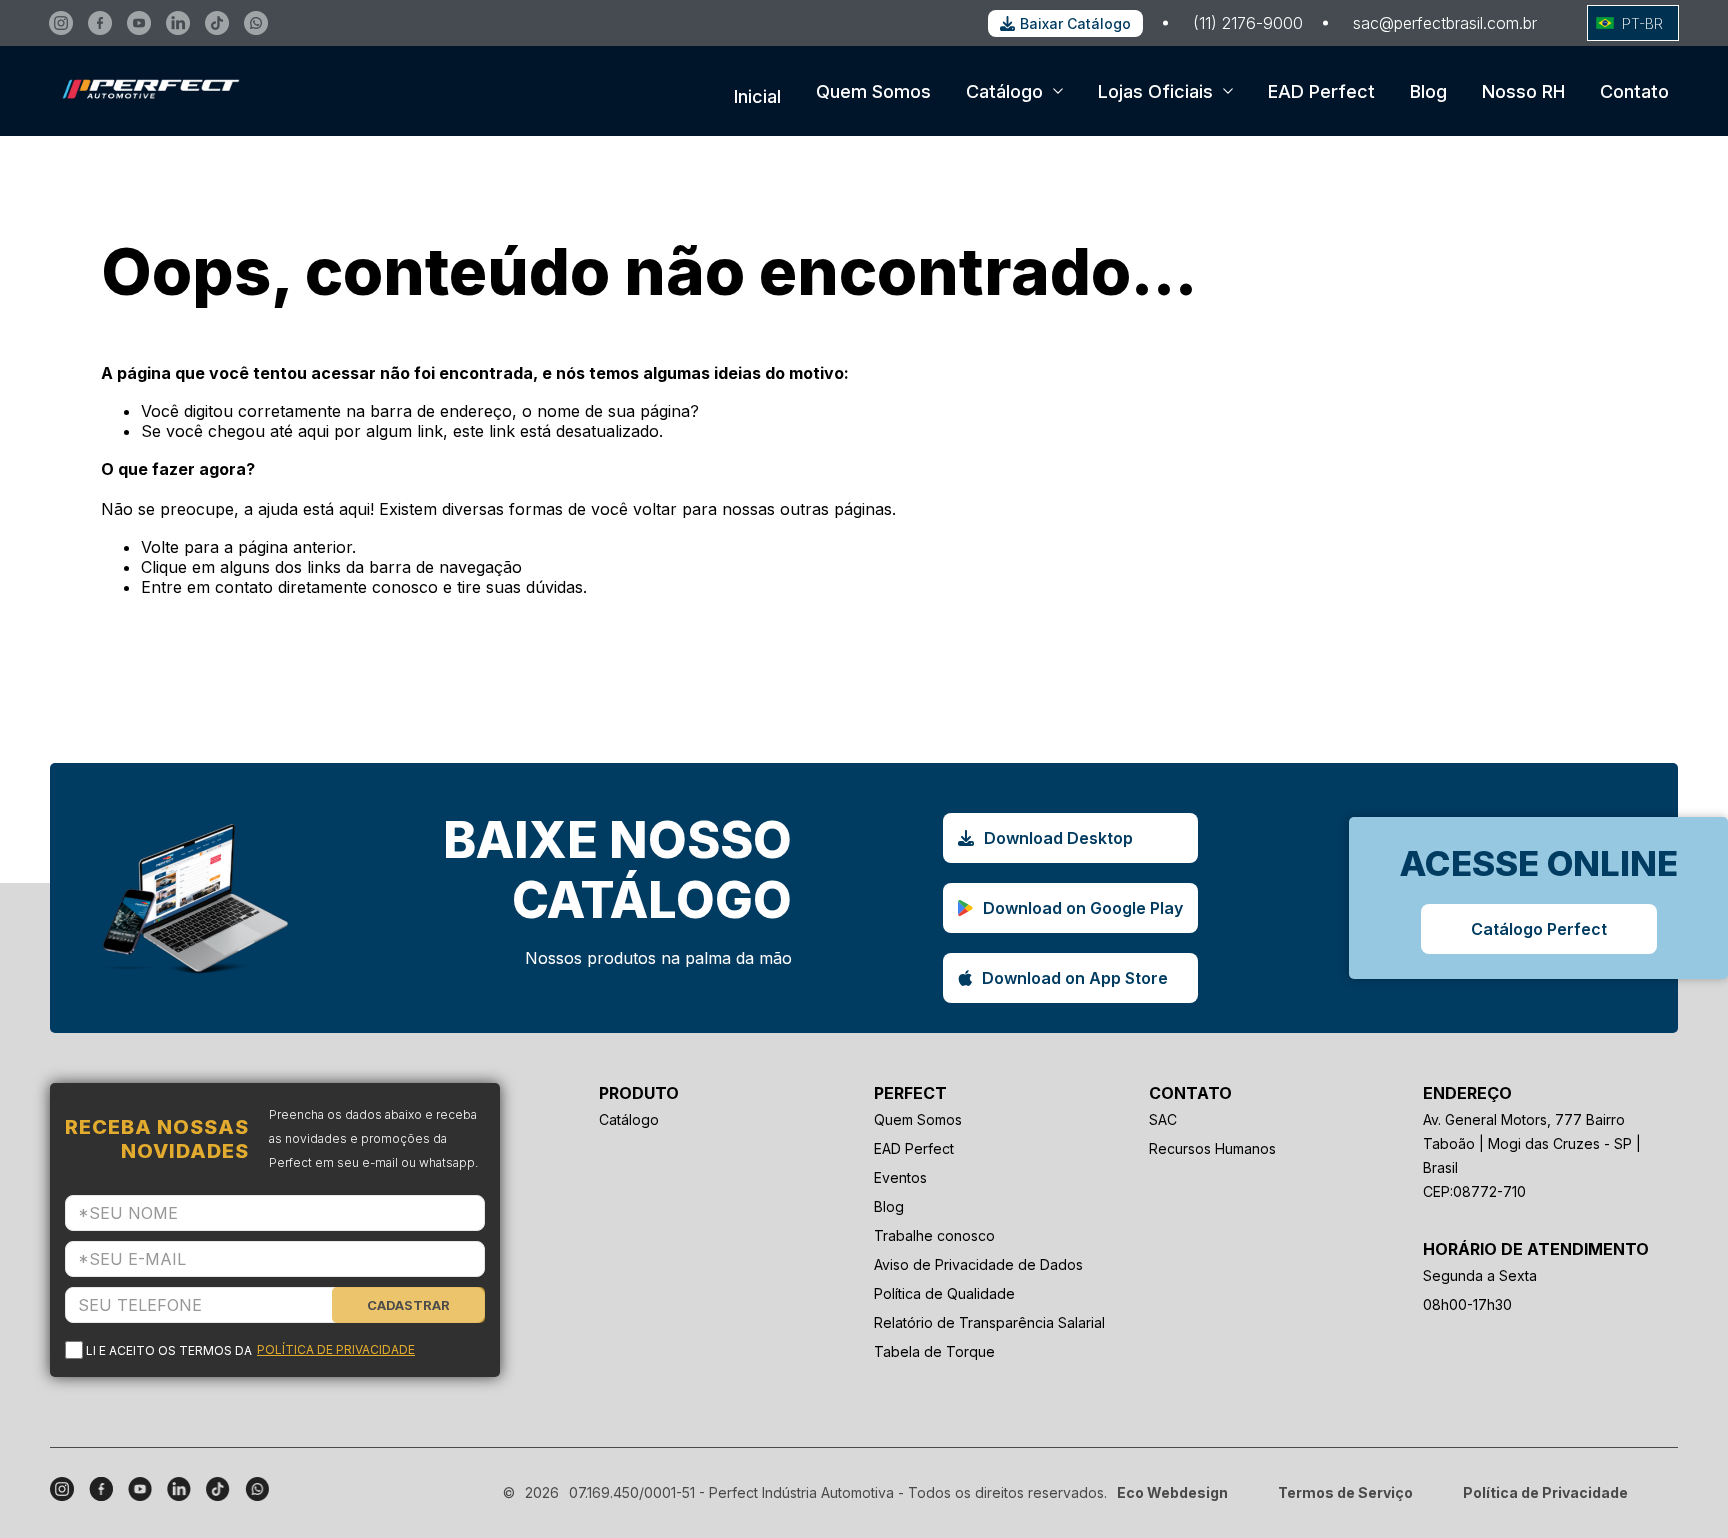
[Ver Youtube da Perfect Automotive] (139, 23)
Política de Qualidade (944, 1293)
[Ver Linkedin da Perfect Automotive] (178, 23)
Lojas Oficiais (1155, 91)
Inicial (757, 96)
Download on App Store (1075, 978)
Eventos (900, 1177)
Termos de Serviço (1345, 1492)
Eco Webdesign (1172, 1492)
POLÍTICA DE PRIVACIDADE (336, 1349)
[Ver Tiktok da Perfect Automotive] (217, 23)
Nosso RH (1523, 91)
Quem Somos (873, 91)
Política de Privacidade (1545, 1492)
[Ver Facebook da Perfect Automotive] (100, 23)
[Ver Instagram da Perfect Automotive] (61, 23)
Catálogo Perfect (1539, 929)
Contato (1634, 91)
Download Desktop (1058, 838)
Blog (1428, 91)
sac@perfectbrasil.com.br (1445, 23)
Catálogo (1004, 91)
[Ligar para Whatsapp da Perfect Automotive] (256, 23)
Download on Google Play (1083, 908)
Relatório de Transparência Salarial (989, 1322)
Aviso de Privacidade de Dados (978, 1264)
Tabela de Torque (934, 1351)
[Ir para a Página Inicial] (145, 118)
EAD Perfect (1321, 91)
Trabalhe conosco (934, 1235)
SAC (1163, 1119)
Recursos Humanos (1212, 1148)
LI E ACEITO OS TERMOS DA (250, 1350)
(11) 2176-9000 (1248, 23)
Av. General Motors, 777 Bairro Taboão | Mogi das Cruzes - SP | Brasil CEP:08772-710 (1532, 1155)
